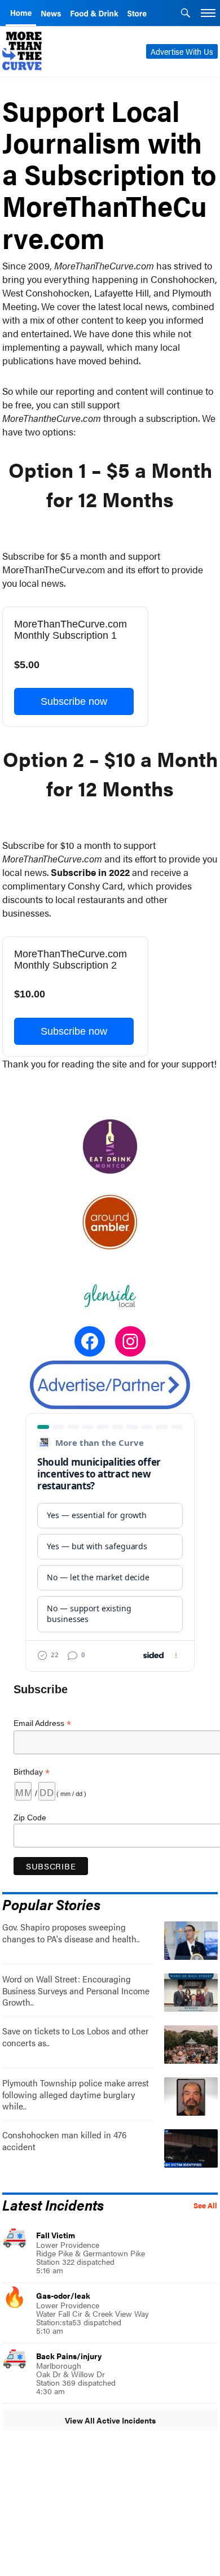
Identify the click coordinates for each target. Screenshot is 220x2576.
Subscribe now (74, 701)
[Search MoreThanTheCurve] (186, 14)
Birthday (32, 1772)
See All (205, 2205)
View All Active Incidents (110, 2420)
